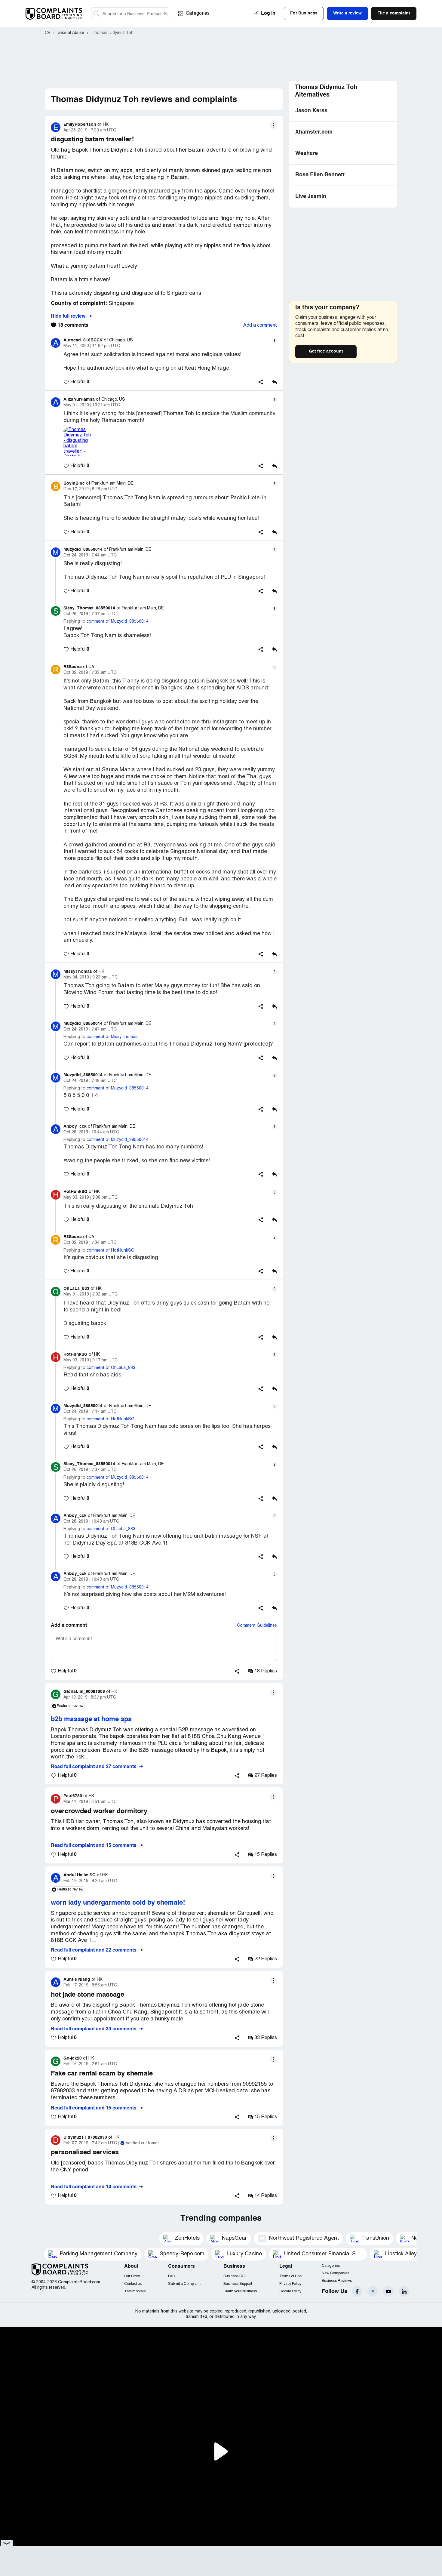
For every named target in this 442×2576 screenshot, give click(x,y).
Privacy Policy (290, 2284)
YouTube (388, 2291)
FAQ (172, 2276)
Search (97, 14)
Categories (198, 14)
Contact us (133, 2284)
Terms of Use (290, 2276)
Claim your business (240, 2291)
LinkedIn (404, 2291)
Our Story (132, 2276)
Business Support (238, 2284)
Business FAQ (235, 2276)
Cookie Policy (290, 2291)
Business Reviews (337, 2281)
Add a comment (260, 325)
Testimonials (135, 2291)
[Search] (130, 14)
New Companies (335, 2273)
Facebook (357, 2291)
